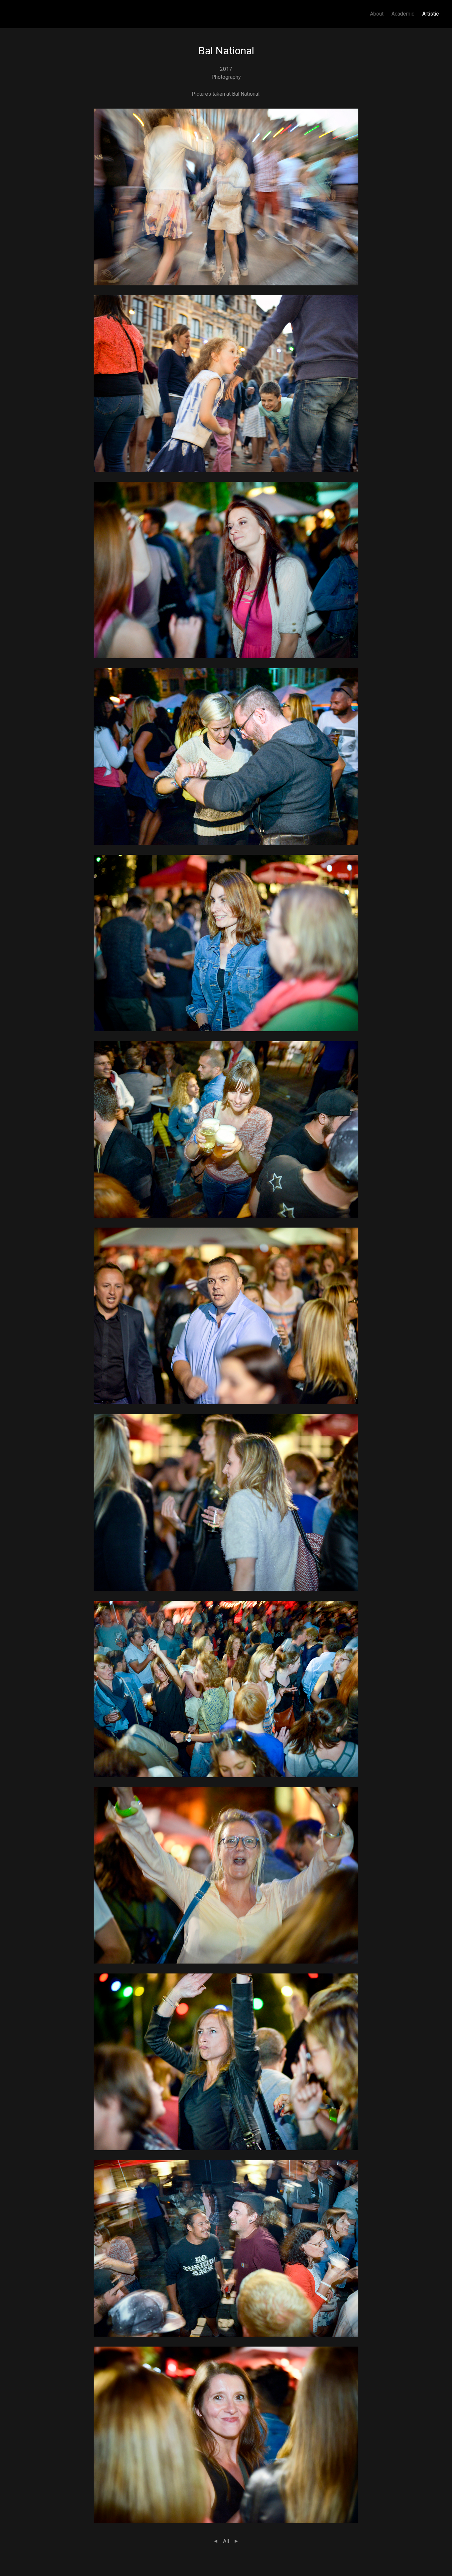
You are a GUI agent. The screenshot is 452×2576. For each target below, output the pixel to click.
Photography (226, 77)
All (226, 2541)
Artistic (430, 14)
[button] (226, 196)
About (377, 14)
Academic (403, 14)
